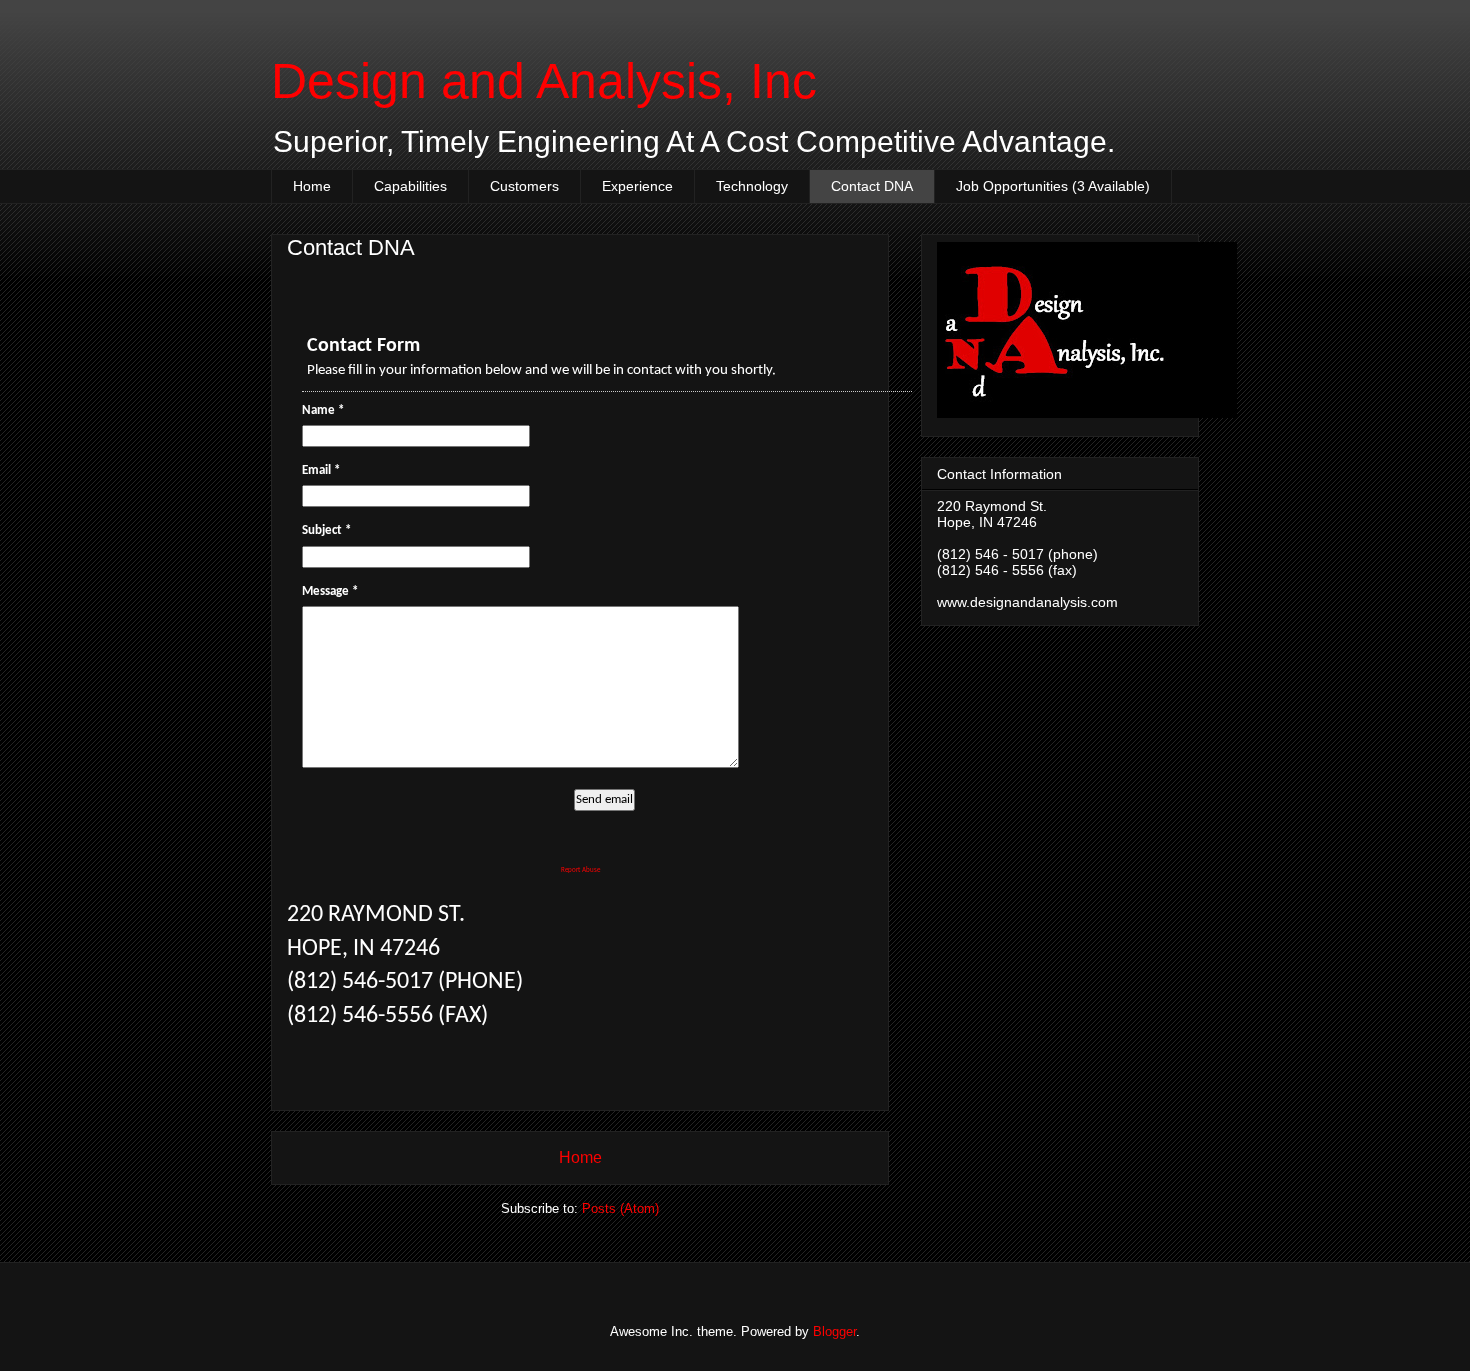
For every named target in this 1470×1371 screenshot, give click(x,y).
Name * (323, 410)
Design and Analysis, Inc (544, 81)
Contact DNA (872, 186)
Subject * (326, 530)
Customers (524, 186)
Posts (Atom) (620, 1208)
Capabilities (410, 186)
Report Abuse (580, 870)
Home (312, 186)
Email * (321, 470)
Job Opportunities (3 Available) (1053, 186)
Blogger (834, 1331)
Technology (752, 186)
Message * (330, 591)
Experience (637, 186)
